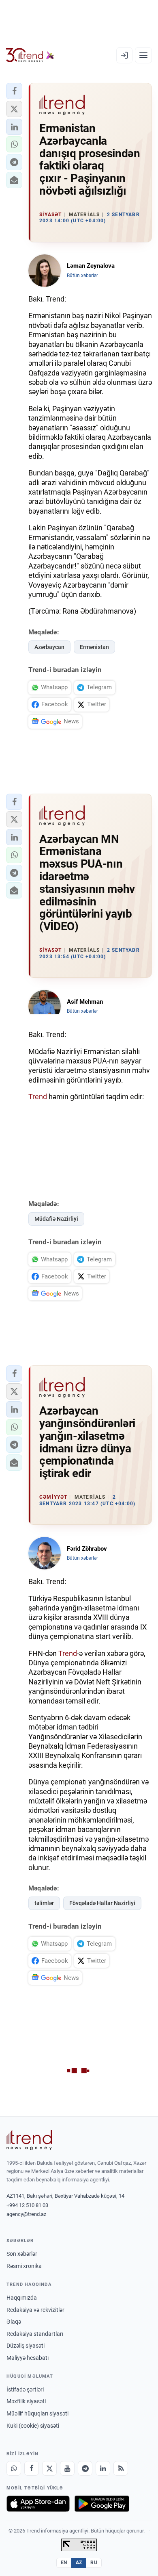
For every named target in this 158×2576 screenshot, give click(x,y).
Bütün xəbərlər (82, 276)
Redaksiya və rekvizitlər (35, 2310)
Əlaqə (14, 2322)
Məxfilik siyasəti (26, 2401)
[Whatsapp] (14, 2468)
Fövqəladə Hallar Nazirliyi (102, 1903)
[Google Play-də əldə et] (102, 2504)
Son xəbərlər (22, 2254)
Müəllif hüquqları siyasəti (37, 2413)
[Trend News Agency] (29, 2140)
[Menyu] (143, 55)
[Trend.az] (30, 55)
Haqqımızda (22, 2298)
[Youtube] (67, 2468)
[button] (14, 91)
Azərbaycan (49, 647)
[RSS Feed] (121, 2468)
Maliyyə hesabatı (28, 2358)
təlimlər (44, 1903)
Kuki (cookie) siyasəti (33, 2426)
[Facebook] (32, 2468)
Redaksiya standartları (35, 2334)
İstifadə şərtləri (25, 2389)
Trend (38, 1097)
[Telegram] (85, 2468)
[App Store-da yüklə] (38, 2504)
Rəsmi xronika (24, 2266)
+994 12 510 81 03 (27, 2205)
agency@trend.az (26, 2214)
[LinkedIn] (103, 2468)
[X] (49, 2468)
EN (64, 2563)
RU (94, 2563)
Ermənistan (94, 647)
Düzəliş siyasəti (26, 2346)
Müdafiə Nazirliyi (56, 1219)
